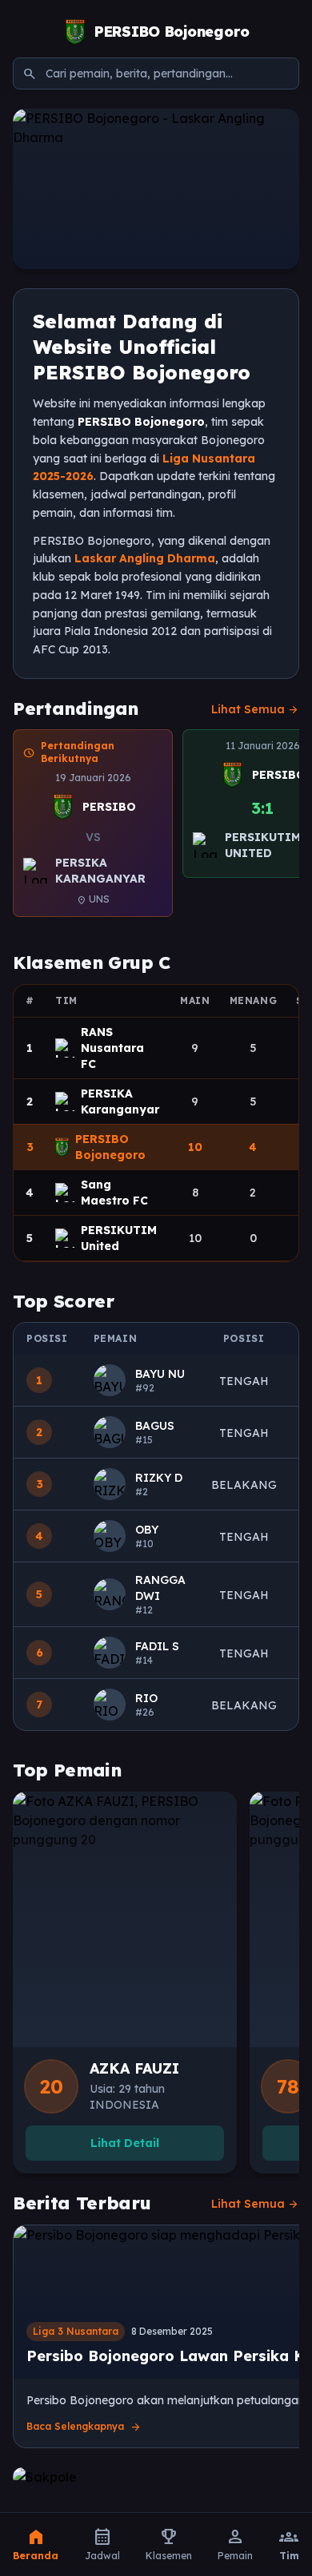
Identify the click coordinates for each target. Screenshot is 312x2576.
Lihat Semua (255, 709)
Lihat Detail (125, 2143)
